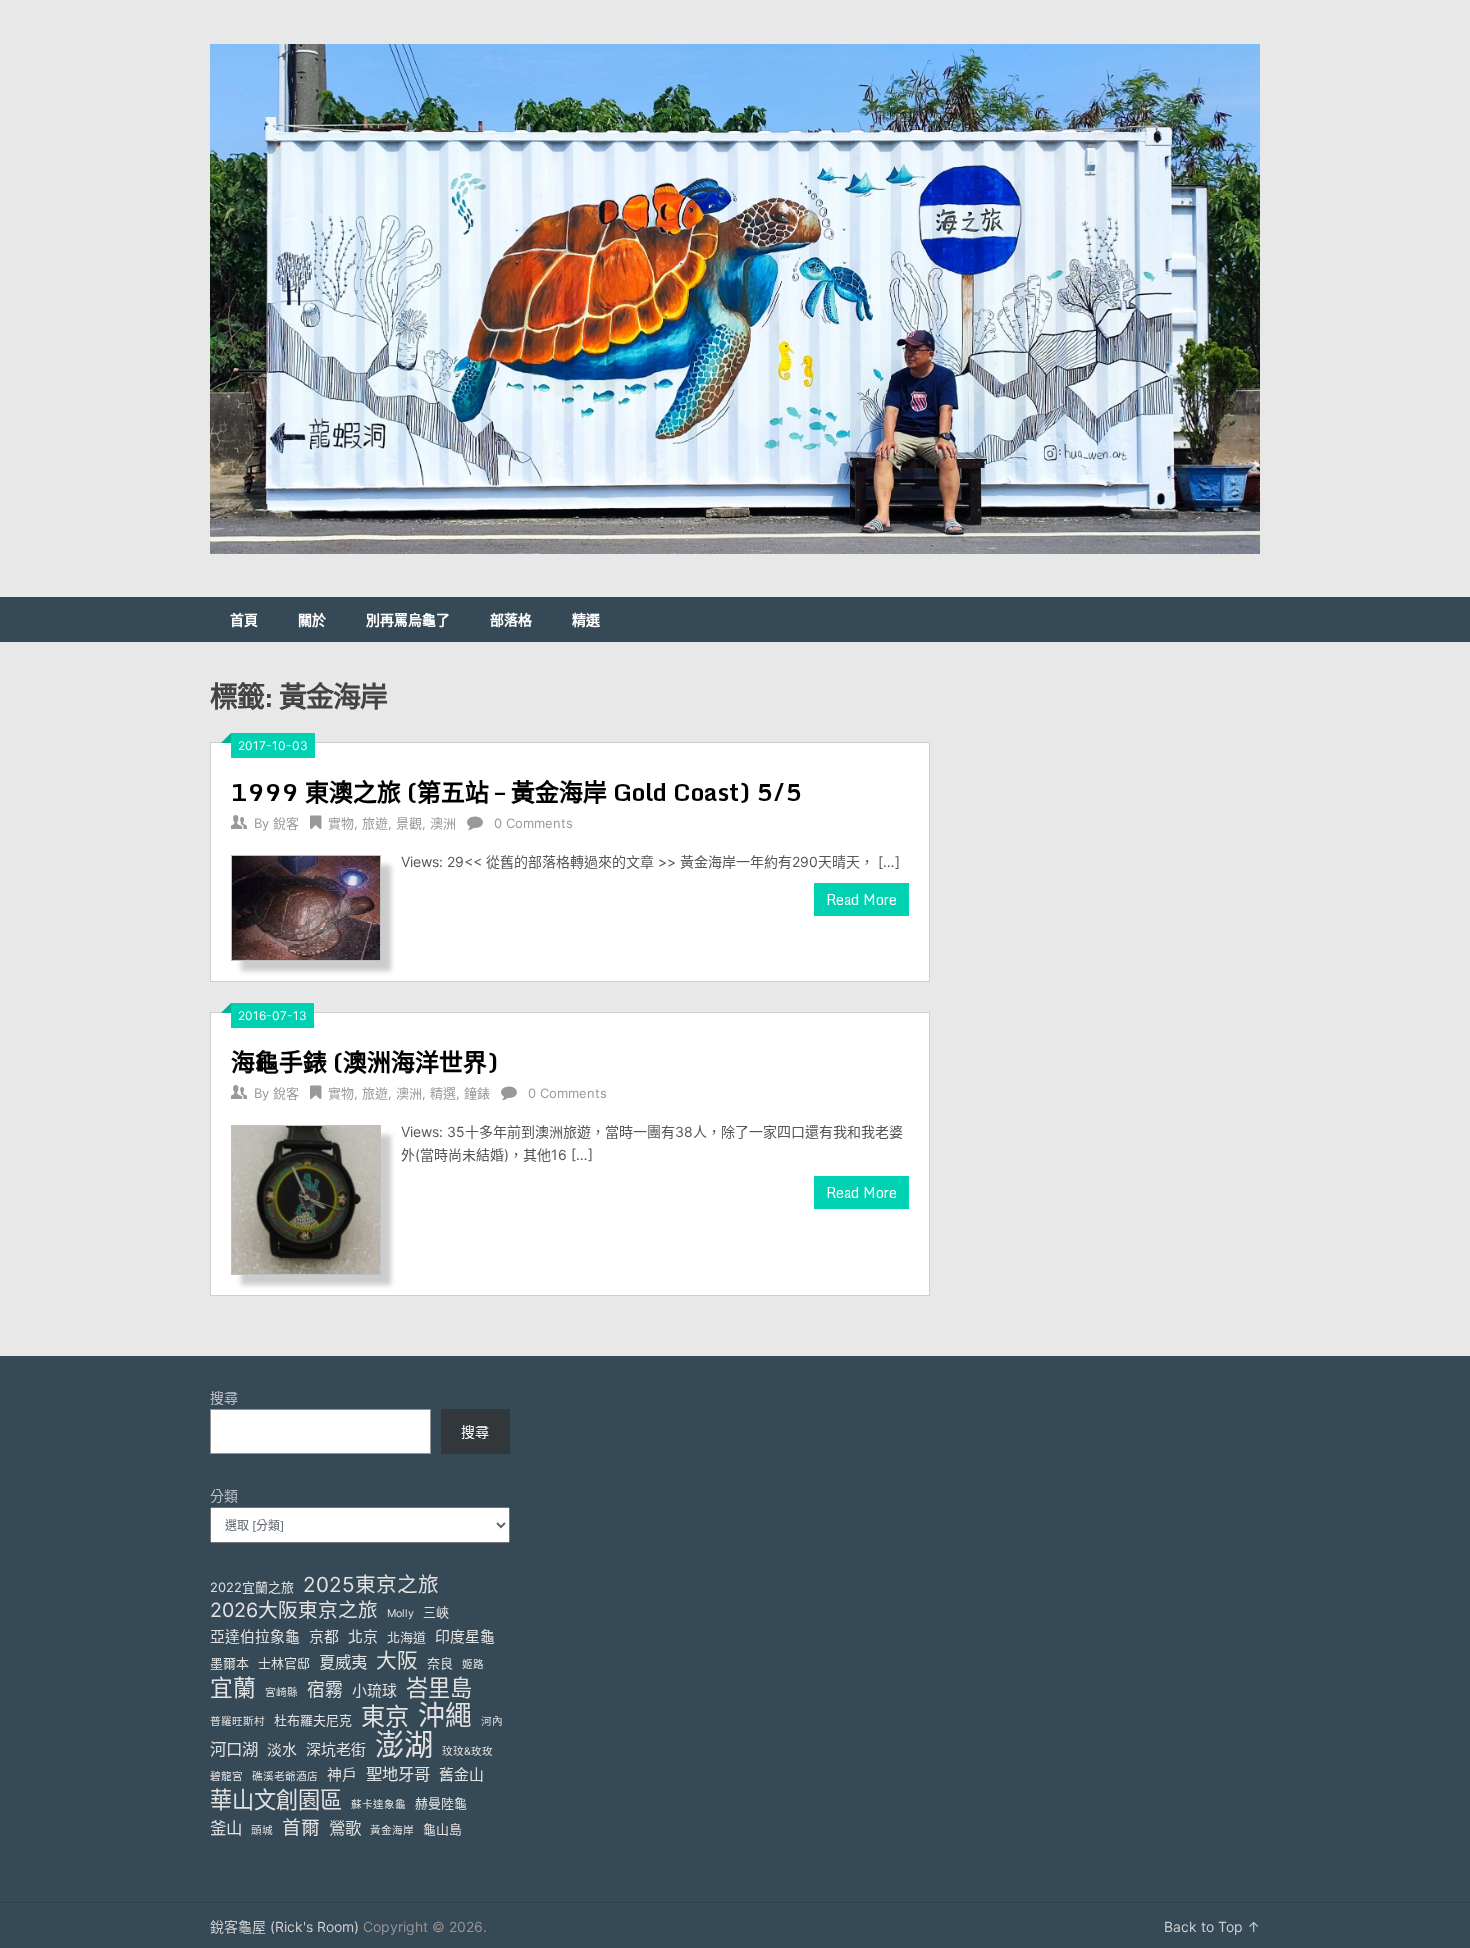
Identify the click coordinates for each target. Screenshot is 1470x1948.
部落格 (511, 619)
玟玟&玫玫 (467, 1751)
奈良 (440, 1663)
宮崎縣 (281, 1692)
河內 (492, 1721)
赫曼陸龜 (441, 1803)
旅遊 (375, 823)
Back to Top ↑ (1212, 1926)
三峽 (436, 1612)
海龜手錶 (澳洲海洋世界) (364, 1061)
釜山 (226, 1828)
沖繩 (445, 1715)
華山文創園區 (276, 1799)
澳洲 (443, 823)
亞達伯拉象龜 (255, 1637)
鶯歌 (345, 1828)
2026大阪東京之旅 (294, 1610)
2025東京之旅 (371, 1584)
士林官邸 (284, 1663)
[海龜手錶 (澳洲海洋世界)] (306, 1197)
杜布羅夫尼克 (313, 1720)
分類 (224, 1495)
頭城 (262, 1830)
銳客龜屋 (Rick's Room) (284, 1926)
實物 (341, 823)
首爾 (301, 1827)
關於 (312, 619)
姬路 (473, 1664)
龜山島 (442, 1829)
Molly (400, 1613)
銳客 (286, 823)
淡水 (282, 1750)
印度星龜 (465, 1637)
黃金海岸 (392, 1830)
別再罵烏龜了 (408, 619)
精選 (586, 619)
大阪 (397, 1660)
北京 (363, 1637)
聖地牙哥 (398, 1774)
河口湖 (234, 1749)
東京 (385, 1716)
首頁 (244, 619)
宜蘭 (233, 1688)
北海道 (406, 1637)
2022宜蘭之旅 (252, 1587)
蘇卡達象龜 (378, 1804)
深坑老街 (336, 1750)
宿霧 (325, 1689)
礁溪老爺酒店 (285, 1776)
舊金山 (461, 1775)
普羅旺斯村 (237, 1721)
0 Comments (533, 823)
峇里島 (439, 1687)
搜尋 (224, 1397)
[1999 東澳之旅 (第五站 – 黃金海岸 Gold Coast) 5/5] (306, 905)
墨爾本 (229, 1663)
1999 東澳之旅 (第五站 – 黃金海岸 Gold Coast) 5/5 (516, 791)
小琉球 (374, 1691)
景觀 (409, 823)
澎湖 (404, 1744)
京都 (324, 1637)
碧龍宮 (226, 1776)
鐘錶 (477, 1093)
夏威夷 (343, 1662)
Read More (861, 899)
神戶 (342, 1775)
